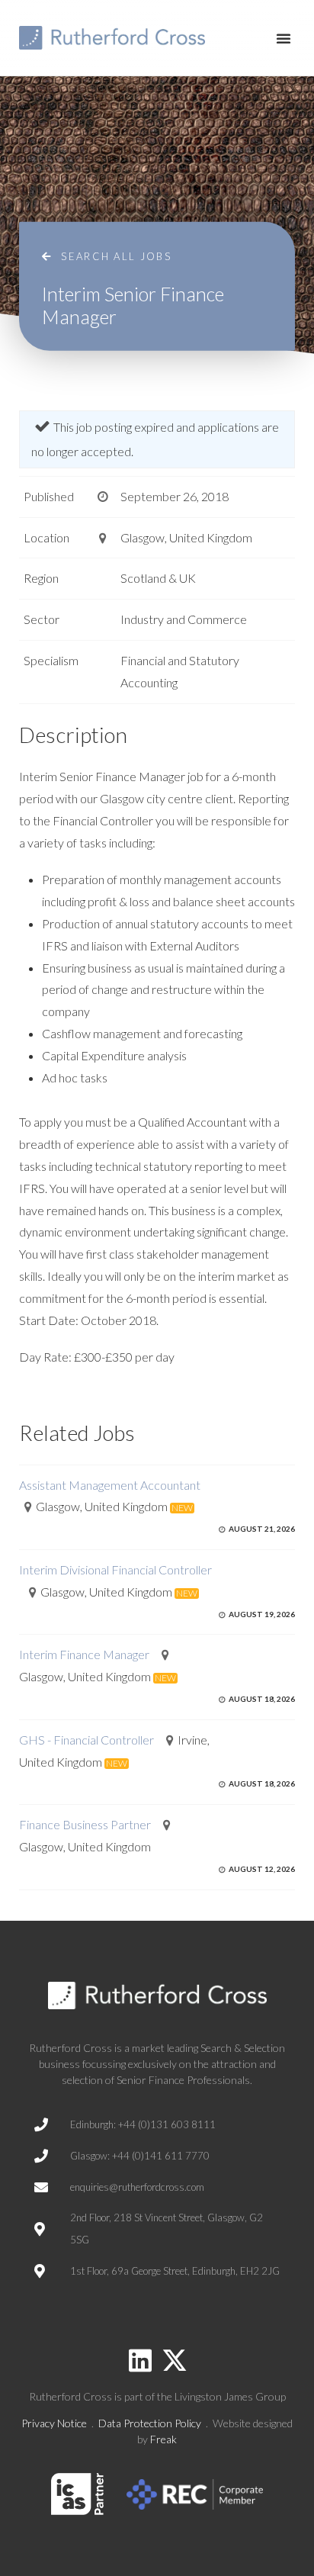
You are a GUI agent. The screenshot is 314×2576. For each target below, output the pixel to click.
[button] (284, 38)
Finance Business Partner (85, 1824)
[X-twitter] (175, 2360)
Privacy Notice (54, 2423)
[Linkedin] (140, 2360)
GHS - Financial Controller (87, 1740)
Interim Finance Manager (84, 1654)
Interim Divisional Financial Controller (115, 1569)
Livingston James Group (230, 2396)
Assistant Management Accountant (110, 1485)
